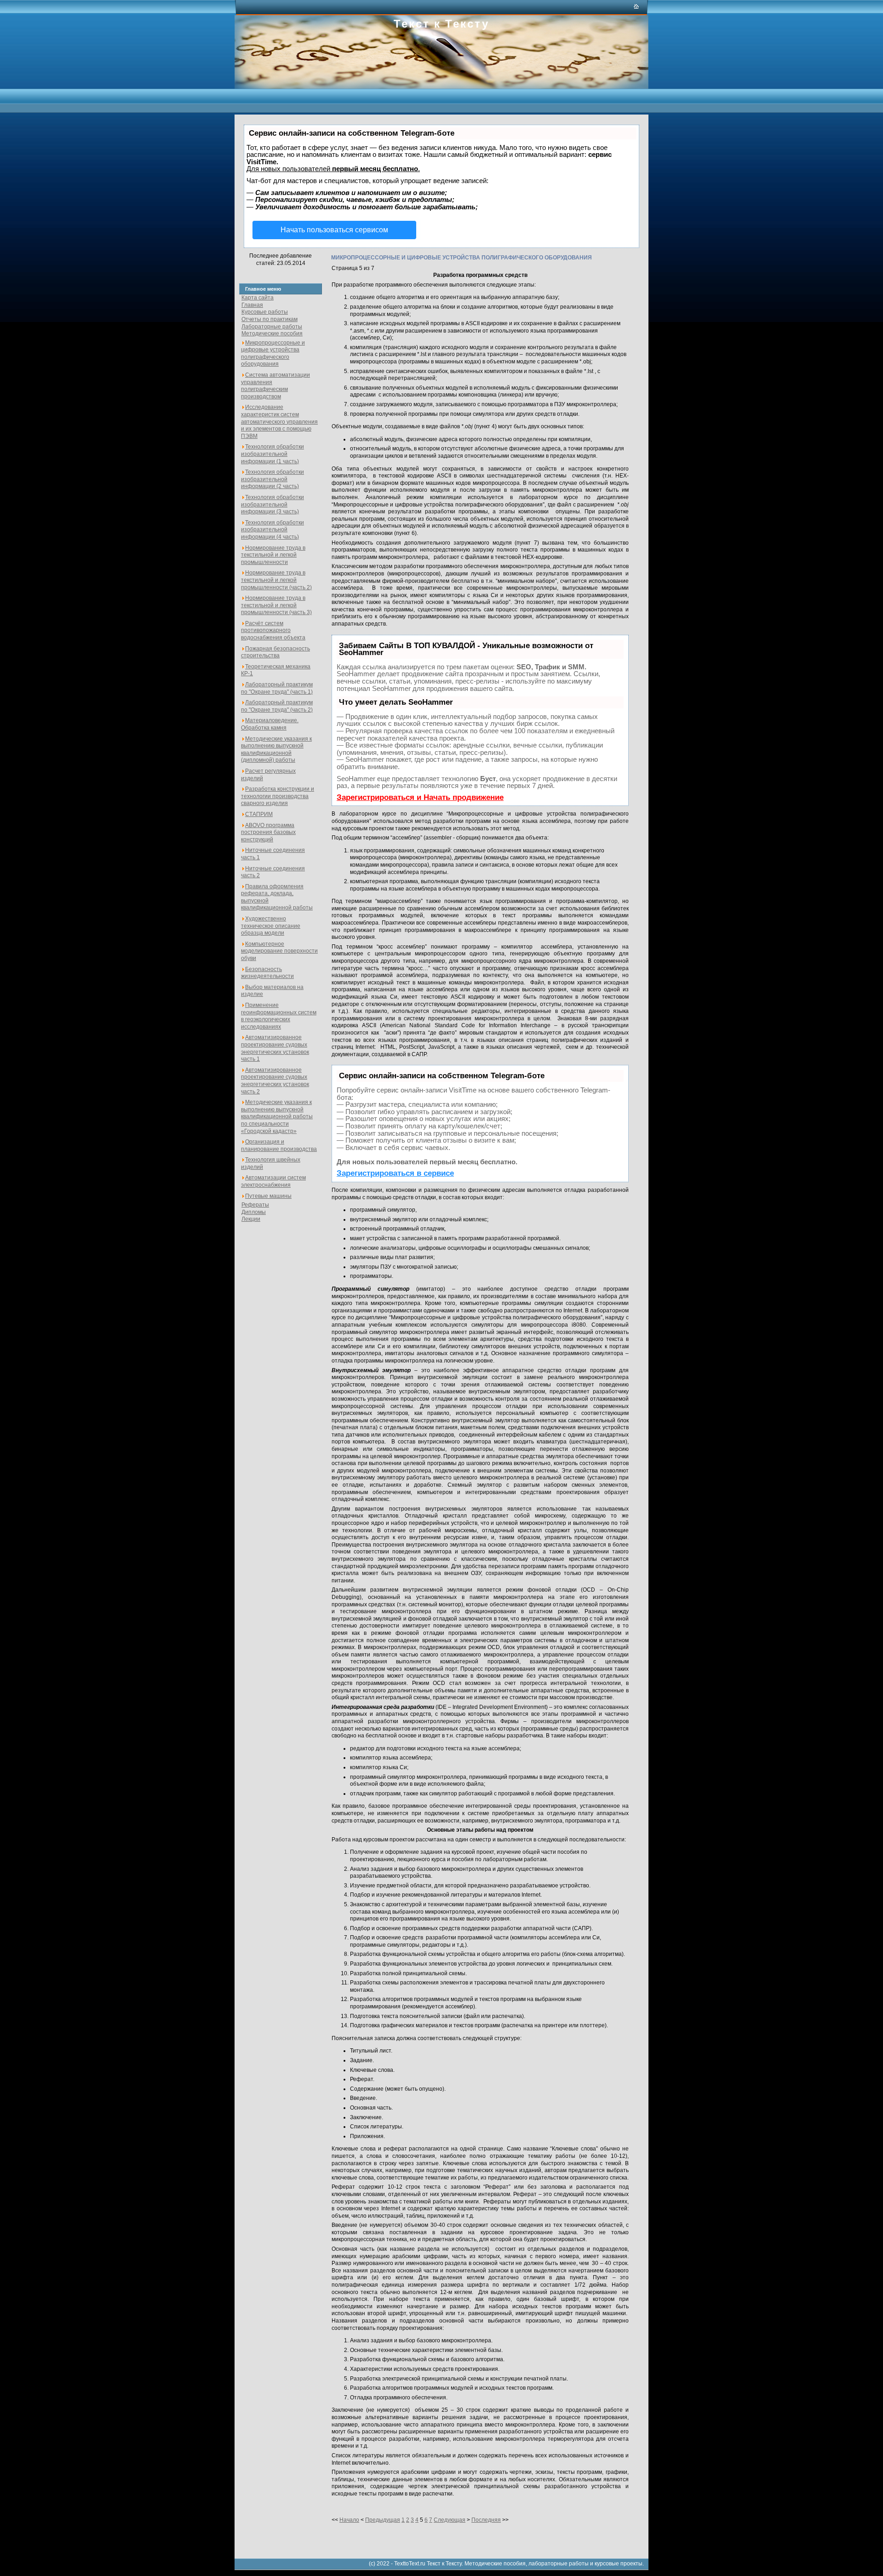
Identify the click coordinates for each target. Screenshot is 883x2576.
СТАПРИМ (259, 814)
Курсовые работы (265, 312)
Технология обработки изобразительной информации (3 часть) (272, 504)
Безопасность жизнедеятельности (267, 973)
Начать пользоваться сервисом (334, 230)
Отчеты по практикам (269, 319)
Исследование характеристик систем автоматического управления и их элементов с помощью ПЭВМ (279, 421)
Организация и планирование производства (279, 1145)
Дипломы (254, 1212)
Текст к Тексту (441, 23)
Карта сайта (258, 298)
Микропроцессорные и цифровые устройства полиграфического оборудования (273, 354)
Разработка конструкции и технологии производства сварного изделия (278, 796)
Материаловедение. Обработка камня (270, 724)
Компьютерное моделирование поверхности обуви (279, 951)
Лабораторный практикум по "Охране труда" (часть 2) (277, 706)
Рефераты (255, 1205)
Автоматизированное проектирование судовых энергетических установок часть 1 (275, 1048)
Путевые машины (268, 1196)
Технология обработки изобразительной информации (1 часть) (272, 454)
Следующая (450, 2520)
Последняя (486, 2520)
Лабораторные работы (272, 327)
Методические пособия (272, 333)
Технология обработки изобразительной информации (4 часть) (272, 530)
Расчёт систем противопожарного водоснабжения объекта (273, 630)
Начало (349, 2520)
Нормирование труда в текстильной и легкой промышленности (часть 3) (276, 605)
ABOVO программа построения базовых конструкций (268, 832)
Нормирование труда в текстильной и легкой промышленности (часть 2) (276, 580)
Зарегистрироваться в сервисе (395, 1173)
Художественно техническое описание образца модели (271, 926)
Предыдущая (383, 2520)
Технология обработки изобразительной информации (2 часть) (272, 479)
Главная (252, 305)
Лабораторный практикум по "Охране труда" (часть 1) (277, 688)
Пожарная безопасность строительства (275, 652)
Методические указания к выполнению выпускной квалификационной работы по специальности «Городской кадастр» (277, 1116)
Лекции (251, 1219)
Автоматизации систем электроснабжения (273, 1181)
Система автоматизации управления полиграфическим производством (275, 386)
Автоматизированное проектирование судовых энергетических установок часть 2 (275, 1081)
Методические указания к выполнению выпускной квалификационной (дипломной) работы (276, 750)
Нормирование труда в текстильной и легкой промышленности (273, 555)
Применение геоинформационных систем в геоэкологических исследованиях (279, 1016)
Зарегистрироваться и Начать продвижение (420, 797)
